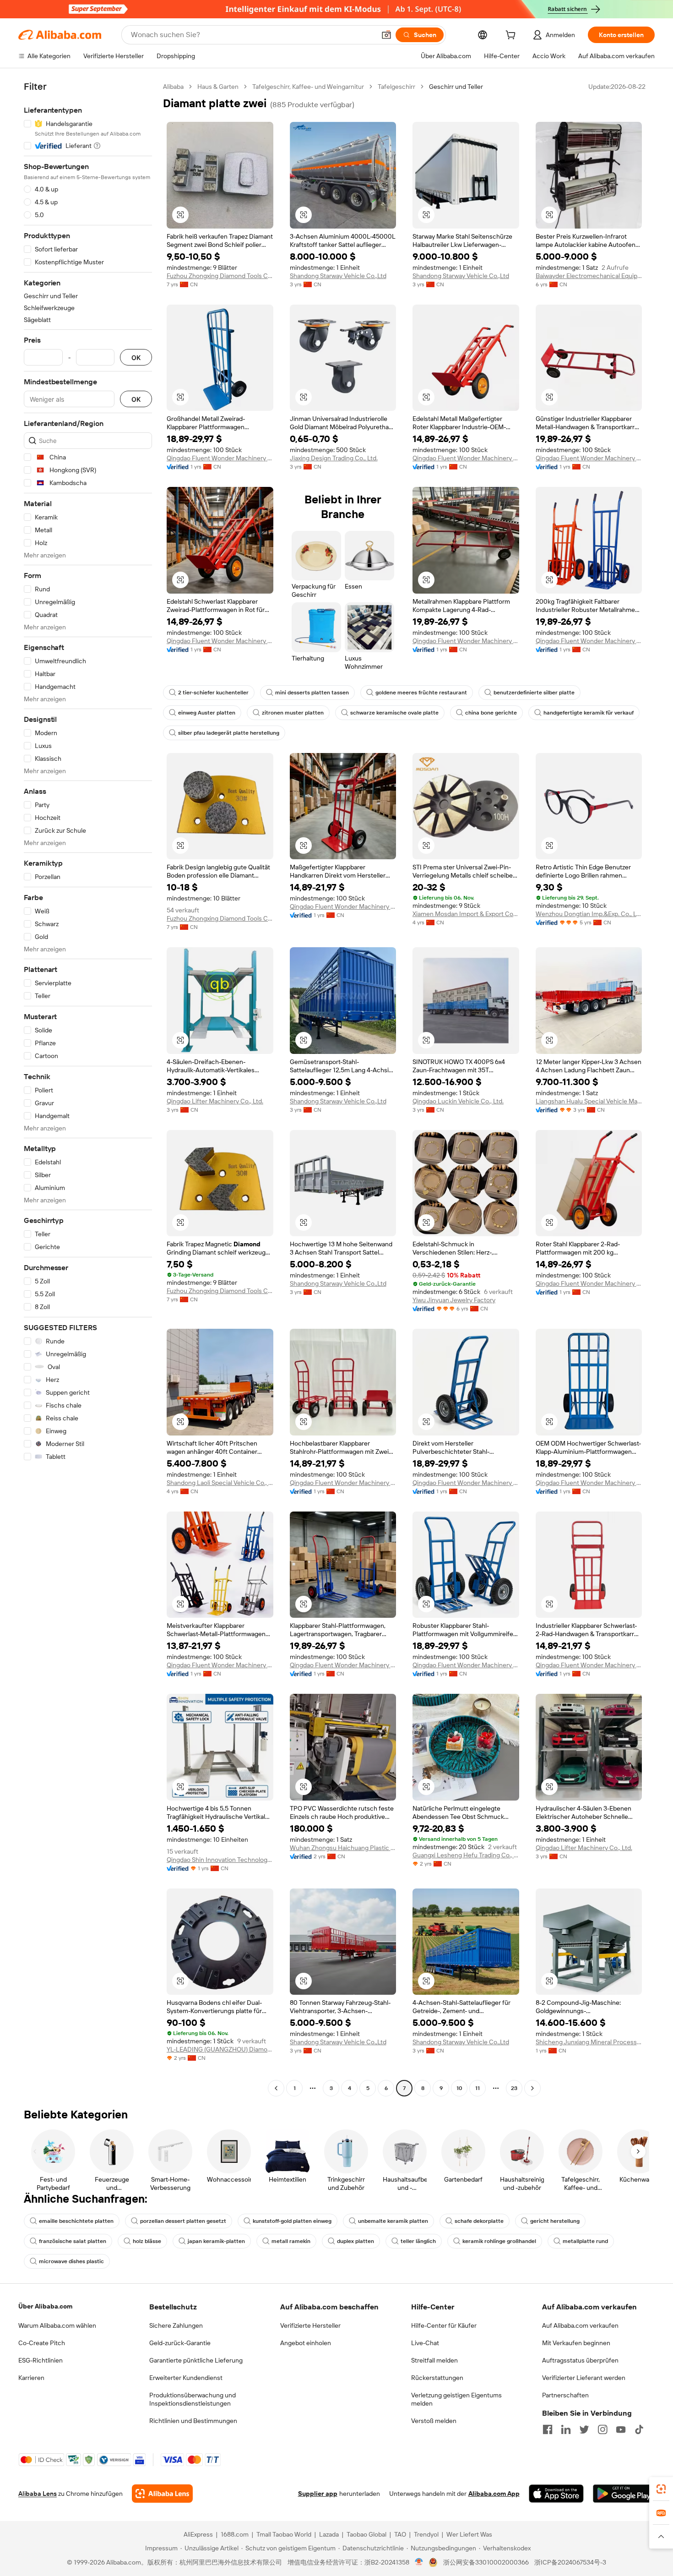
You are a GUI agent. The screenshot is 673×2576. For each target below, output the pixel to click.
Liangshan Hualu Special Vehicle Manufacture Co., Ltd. (589, 1101)
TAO (400, 2534)
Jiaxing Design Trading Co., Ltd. (334, 458)
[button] (386, 35)
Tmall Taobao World (284, 2534)
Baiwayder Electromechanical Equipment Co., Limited (589, 276)
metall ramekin (291, 2241)
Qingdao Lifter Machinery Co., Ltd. (215, 1101)
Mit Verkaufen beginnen (576, 2343)
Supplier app (318, 2494)
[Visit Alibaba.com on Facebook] (548, 2429)
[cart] (512, 36)
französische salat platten (73, 2241)
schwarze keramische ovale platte (394, 713)
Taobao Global (366, 2534)
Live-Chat (425, 2343)
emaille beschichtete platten (76, 2221)
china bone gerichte (491, 713)
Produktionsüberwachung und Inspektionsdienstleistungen (193, 2399)
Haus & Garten (218, 87)
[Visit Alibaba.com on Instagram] (602, 2429)
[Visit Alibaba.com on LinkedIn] (566, 2429)
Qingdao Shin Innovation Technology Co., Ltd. (220, 1860)
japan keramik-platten (216, 2241)
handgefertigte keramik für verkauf (589, 713)
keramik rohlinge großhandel (499, 2241)
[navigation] (88, 1089)
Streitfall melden (434, 2360)
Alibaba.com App (494, 2494)
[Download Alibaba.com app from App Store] (556, 2494)
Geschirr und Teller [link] (456, 87)
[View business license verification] (419, 2562)
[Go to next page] (532, 2088)
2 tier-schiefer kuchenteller (213, 693)
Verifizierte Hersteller (310, 2325)
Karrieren (31, 2378)
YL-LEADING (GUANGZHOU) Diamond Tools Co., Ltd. (220, 2049)
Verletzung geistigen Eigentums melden (456, 2399)
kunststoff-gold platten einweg (292, 2221)
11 (478, 2088)
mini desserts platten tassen (312, 693)
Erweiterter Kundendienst (186, 2378)
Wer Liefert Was (469, 2534)
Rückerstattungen (437, 2378)
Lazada (329, 2534)
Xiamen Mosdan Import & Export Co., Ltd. (466, 914)
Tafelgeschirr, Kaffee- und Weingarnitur (308, 87)
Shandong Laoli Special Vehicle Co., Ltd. (220, 1483)
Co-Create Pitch (42, 2343)
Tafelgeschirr (396, 87)
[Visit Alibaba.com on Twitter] (584, 2429)
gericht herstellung (555, 2221)
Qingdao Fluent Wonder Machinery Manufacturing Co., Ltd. (220, 458)
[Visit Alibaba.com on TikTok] (639, 2429)
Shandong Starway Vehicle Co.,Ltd (338, 276)
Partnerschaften (565, 2395)
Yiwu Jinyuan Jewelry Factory (454, 1300)
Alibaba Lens (38, 2494)
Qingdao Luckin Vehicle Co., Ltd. (458, 1101)
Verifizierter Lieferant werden (584, 2378)
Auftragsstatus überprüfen (580, 2360)
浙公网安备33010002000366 (486, 2562)
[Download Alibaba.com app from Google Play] (624, 2494)
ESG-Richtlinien (41, 2360)
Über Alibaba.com (45, 2306)
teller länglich (418, 2241)
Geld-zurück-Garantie (180, 2343)
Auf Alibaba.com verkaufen (580, 2325)
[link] (661, 2489)
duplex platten (355, 2241)
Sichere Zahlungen (176, 2325)
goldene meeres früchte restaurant (421, 693)
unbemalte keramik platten (393, 2221)
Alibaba (173, 87)
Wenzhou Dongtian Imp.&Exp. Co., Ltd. (589, 914)
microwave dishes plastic (71, 2261)
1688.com (235, 2534)
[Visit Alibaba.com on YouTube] (621, 2429)
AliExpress (198, 2534)
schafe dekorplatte (479, 2221)
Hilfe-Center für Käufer (444, 2325)
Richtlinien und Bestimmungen (193, 2421)
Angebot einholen (306, 2343)
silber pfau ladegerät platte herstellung (229, 733)
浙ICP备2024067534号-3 (570, 2562)
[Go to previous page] (276, 2088)
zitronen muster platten (293, 713)
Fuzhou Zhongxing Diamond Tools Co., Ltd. (220, 276)
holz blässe (147, 2241)
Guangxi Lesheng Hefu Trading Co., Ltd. (466, 1855)
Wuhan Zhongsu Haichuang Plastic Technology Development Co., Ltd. (343, 1848)
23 (514, 2088)
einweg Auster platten (207, 713)
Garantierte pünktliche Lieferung (196, 2360)
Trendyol (426, 2534)
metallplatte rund (585, 2241)
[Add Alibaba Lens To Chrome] (162, 2494)
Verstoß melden (434, 2421)
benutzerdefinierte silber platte (534, 693)
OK (136, 357)
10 (459, 2088)
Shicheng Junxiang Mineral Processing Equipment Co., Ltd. (589, 2042)
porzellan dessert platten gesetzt (183, 2221)
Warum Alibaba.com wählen (57, 2325)
